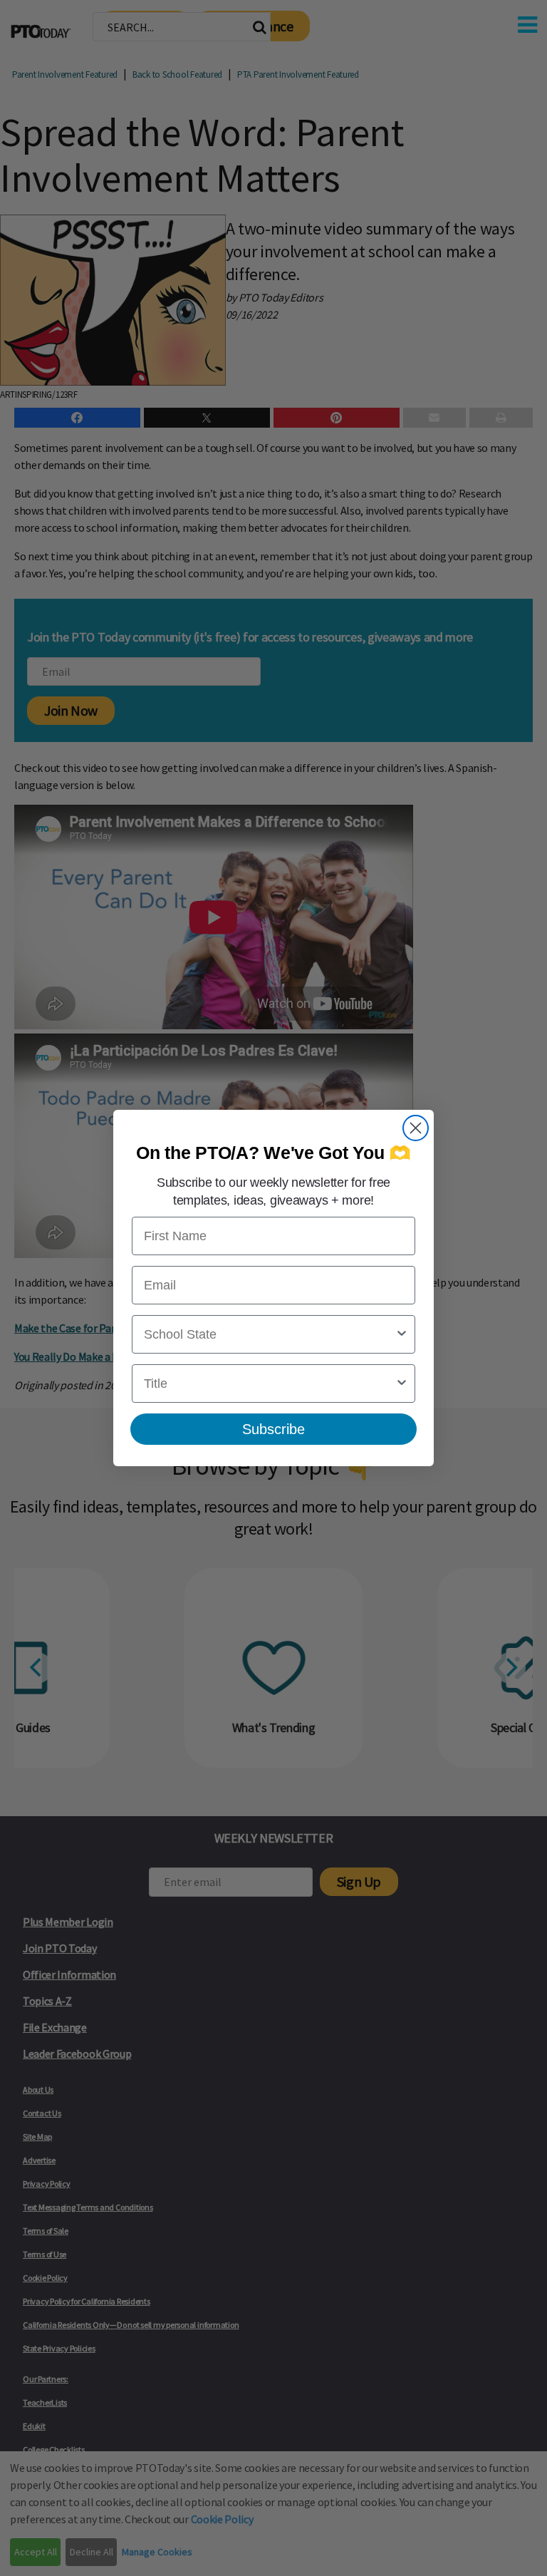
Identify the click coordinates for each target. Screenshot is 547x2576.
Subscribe (273, 1429)
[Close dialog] (416, 1128)
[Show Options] (402, 1334)
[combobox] (269, 1334)
